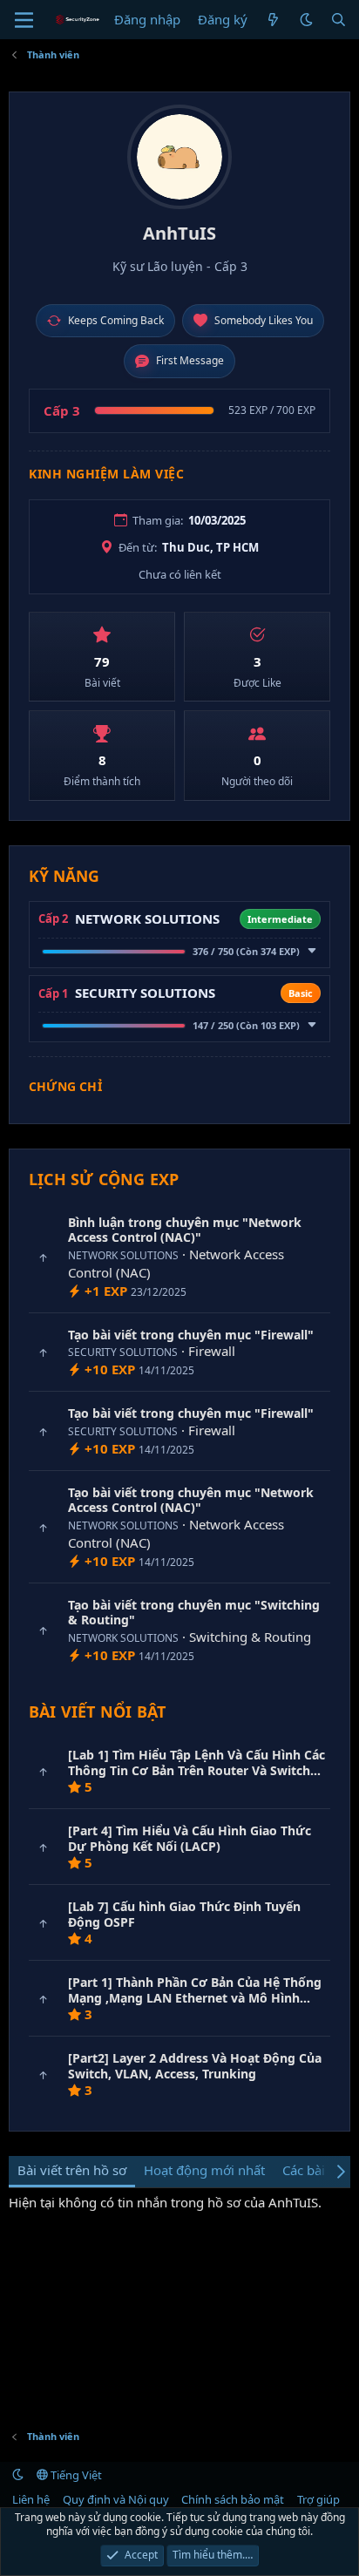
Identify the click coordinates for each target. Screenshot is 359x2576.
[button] (306, 20)
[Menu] (24, 20)
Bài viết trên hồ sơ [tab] (72, 2170)
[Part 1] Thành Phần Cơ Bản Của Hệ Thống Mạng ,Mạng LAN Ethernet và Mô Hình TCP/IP (195, 1997)
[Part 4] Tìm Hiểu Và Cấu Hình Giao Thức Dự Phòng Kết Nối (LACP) (190, 1838)
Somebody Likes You (264, 320)
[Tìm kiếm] (339, 20)
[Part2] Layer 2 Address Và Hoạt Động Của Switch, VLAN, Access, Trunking (195, 2066)
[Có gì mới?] (273, 20)
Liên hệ (31, 2499)
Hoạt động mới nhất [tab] (204, 2170)
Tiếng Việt (75, 2475)
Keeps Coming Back (116, 320)
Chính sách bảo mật (233, 2499)
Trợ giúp (318, 2499)
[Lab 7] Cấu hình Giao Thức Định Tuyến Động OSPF (184, 1914)
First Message (190, 360)
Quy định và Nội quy (116, 2499)
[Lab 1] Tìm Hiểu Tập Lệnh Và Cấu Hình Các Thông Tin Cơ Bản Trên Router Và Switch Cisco (196, 1770)
